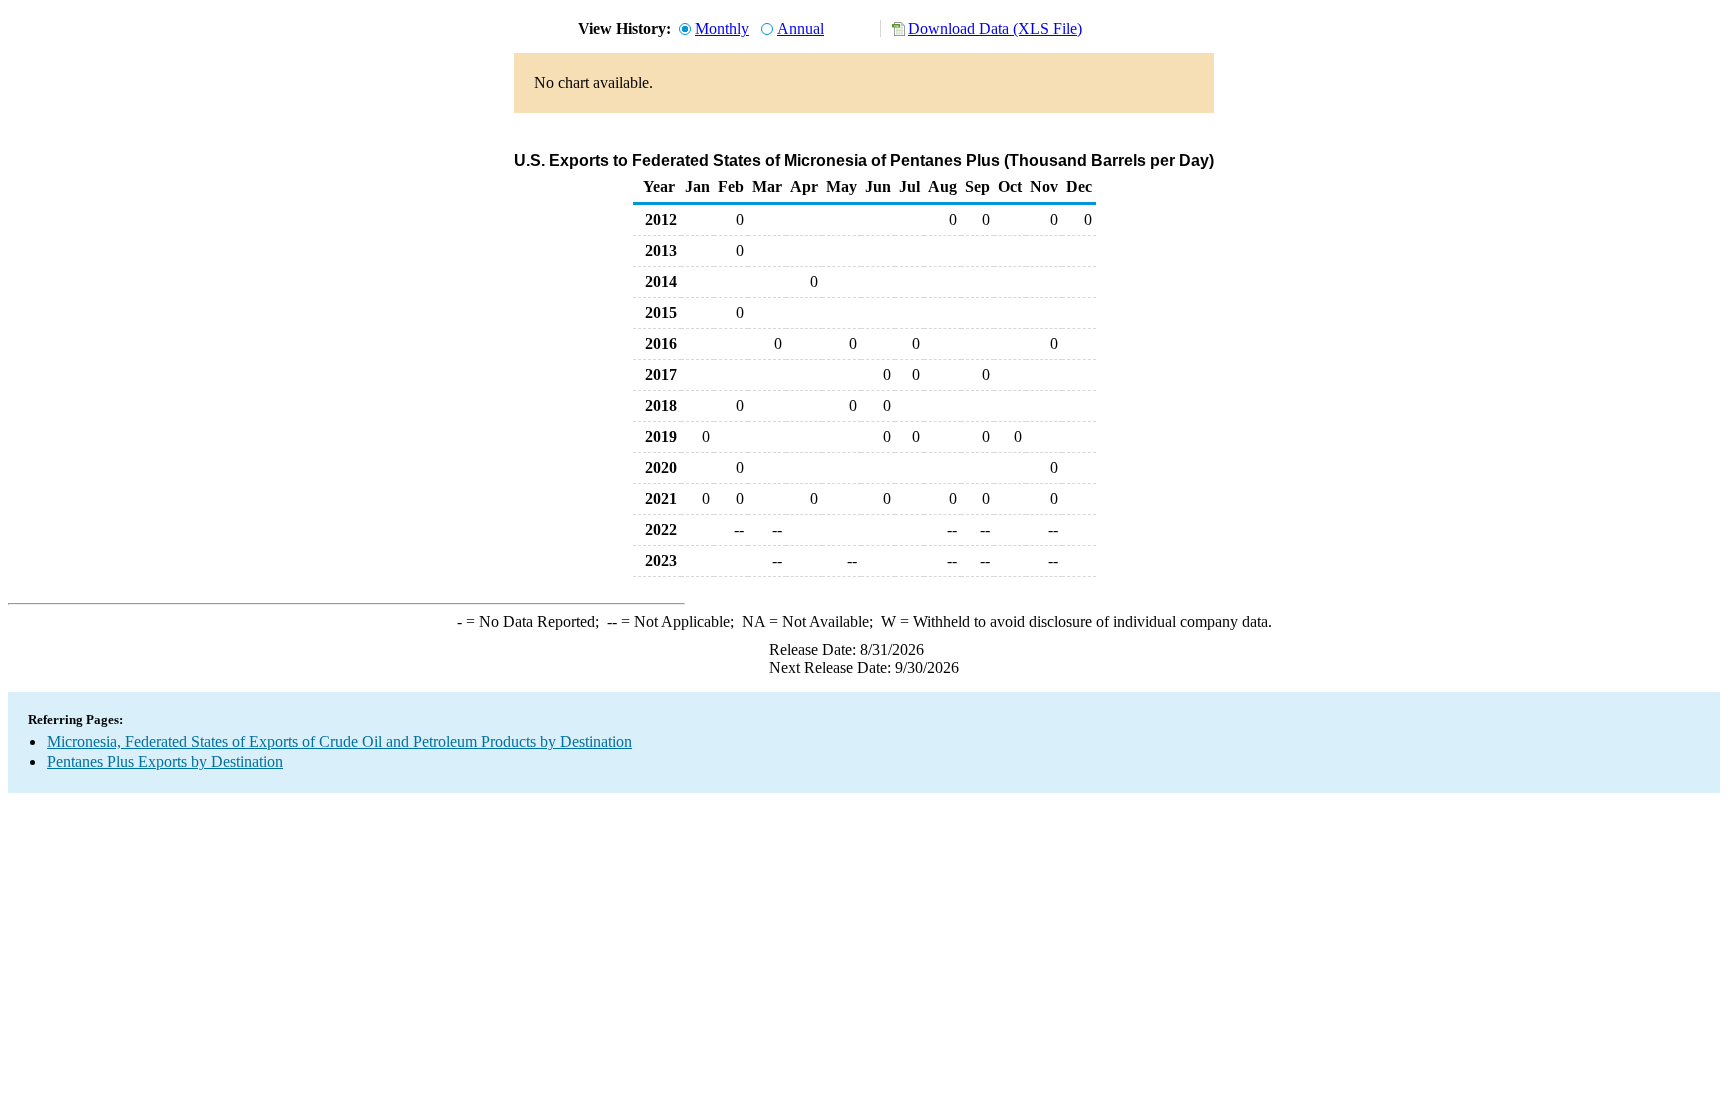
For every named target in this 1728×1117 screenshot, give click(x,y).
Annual (800, 28)
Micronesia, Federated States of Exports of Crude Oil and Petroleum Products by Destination (339, 741)
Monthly (722, 28)
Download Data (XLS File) (995, 28)
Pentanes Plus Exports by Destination (165, 761)
